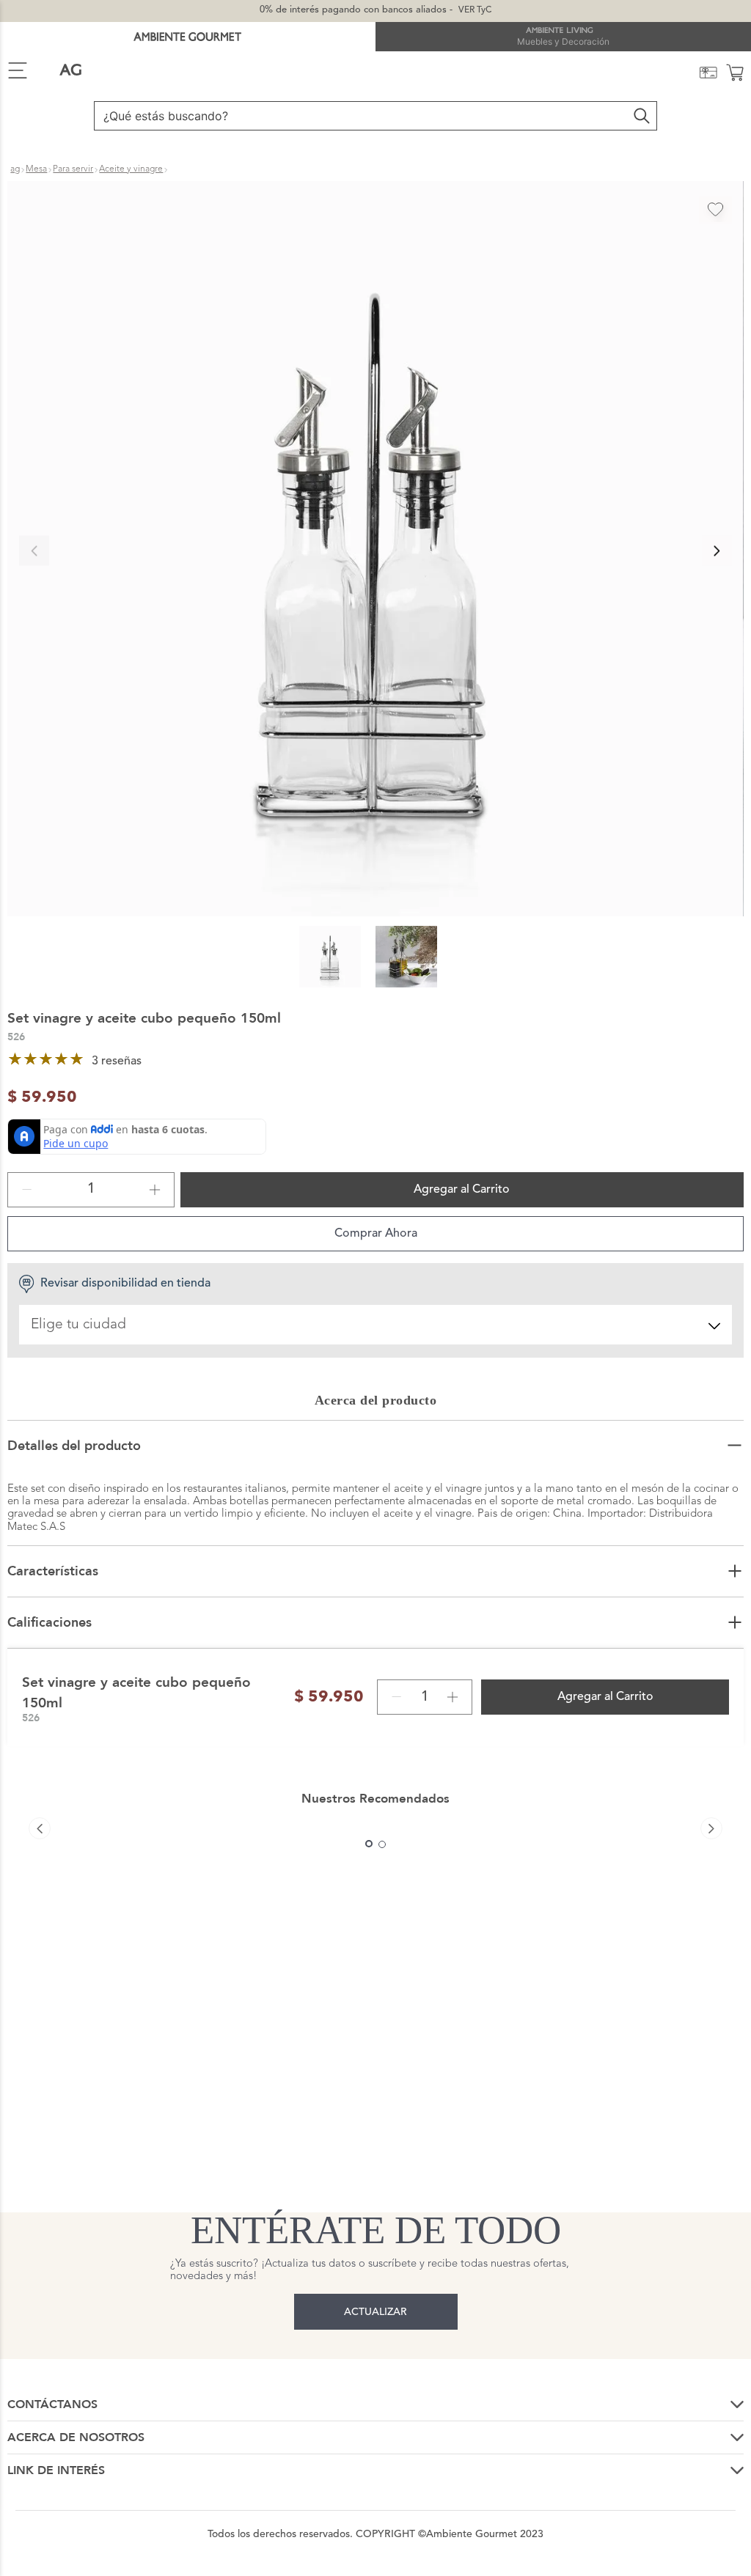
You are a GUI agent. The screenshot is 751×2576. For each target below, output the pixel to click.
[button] (375, 551)
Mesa (36, 169)
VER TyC (475, 10)
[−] (27, 1190)
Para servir (73, 169)
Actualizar (375, 2312)
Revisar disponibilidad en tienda (125, 1284)
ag (15, 169)
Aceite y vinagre (131, 169)
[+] (155, 1190)
